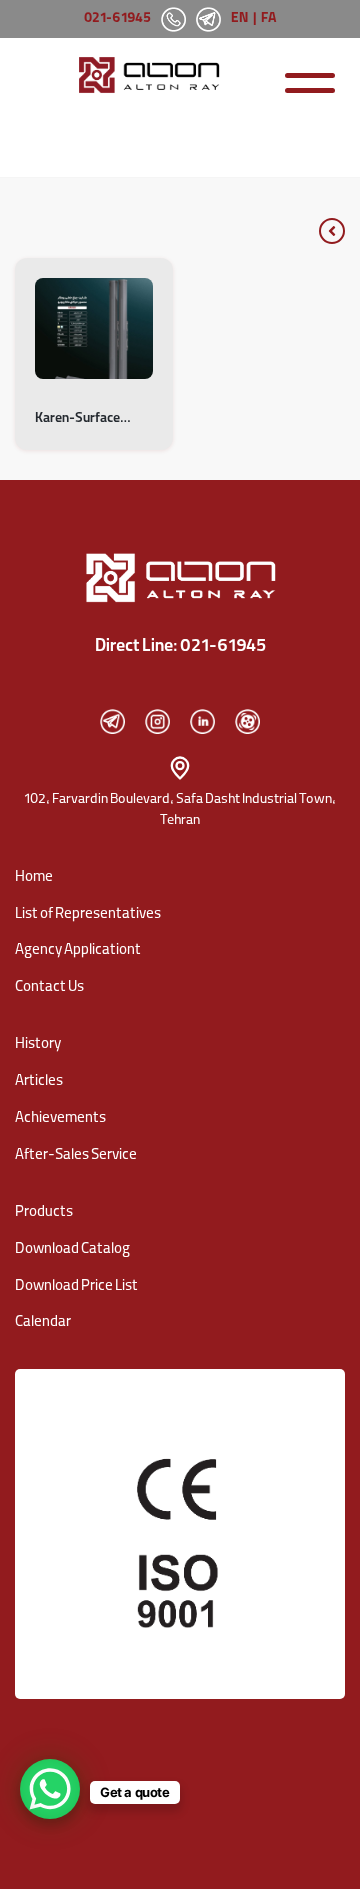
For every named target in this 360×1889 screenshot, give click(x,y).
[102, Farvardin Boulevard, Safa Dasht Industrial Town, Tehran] (180, 768)
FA (269, 19)
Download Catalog (72, 1250)
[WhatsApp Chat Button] (50, 1789)
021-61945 (117, 19)
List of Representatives (88, 915)
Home (34, 878)
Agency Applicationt (78, 951)
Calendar (43, 1323)
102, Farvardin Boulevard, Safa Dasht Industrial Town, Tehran (180, 810)
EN (239, 19)
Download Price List (76, 1287)
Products (44, 1213)
